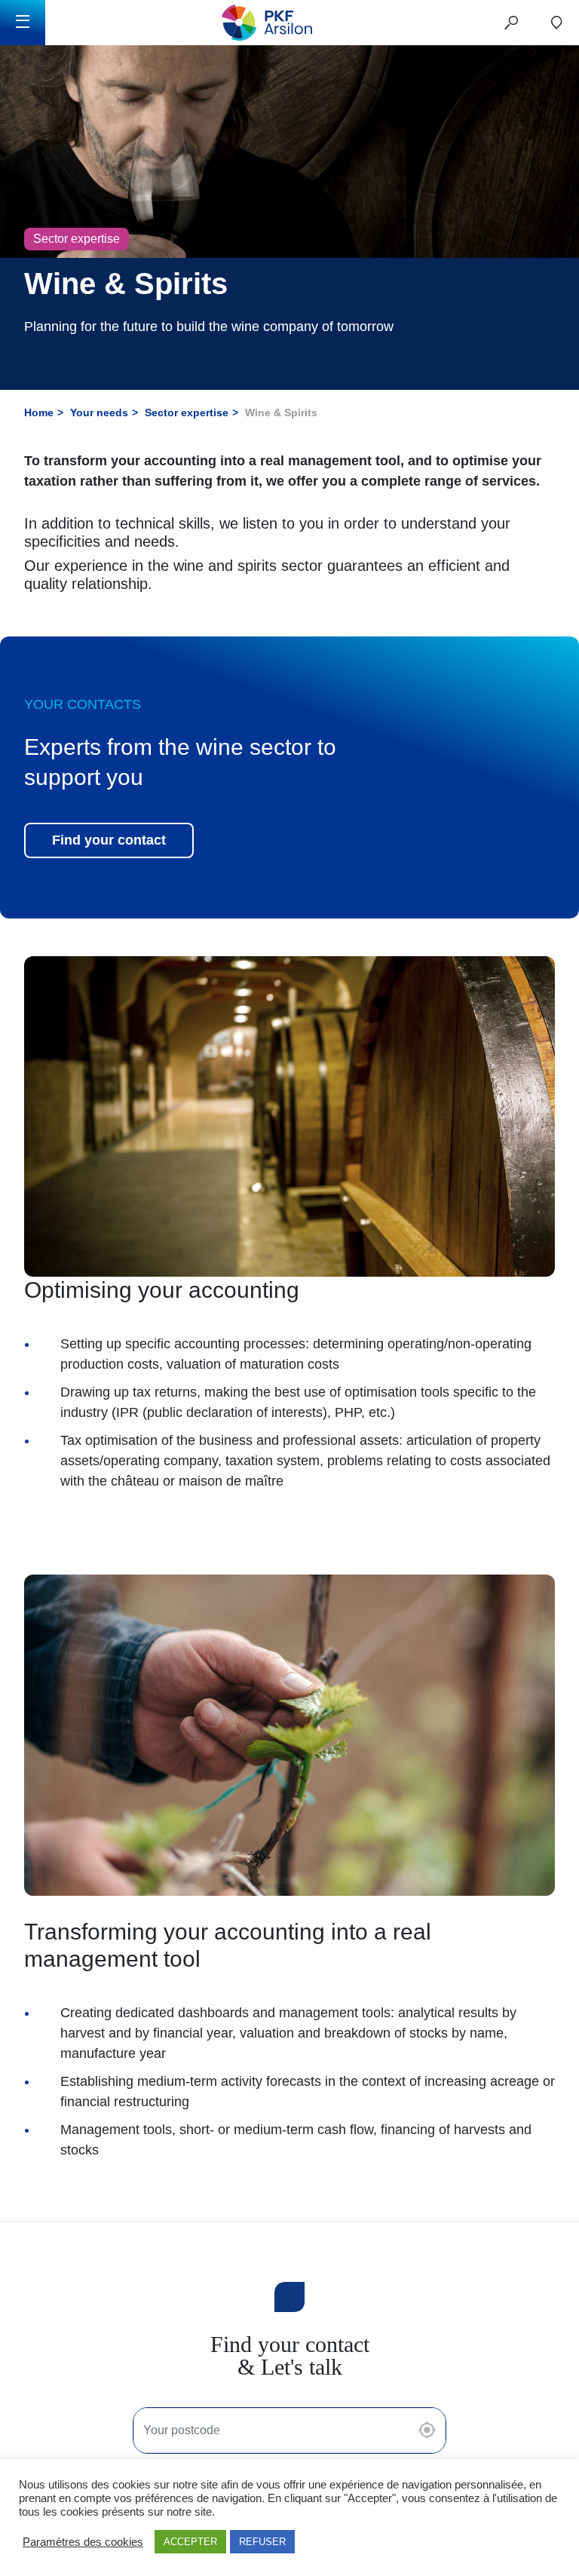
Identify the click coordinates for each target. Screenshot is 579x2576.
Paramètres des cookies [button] (83, 2542)
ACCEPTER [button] (190, 2542)
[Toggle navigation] (23, 23)
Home (39, 412)
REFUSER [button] (262, 2542)
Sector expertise (187, 412)
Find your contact (109, 840)
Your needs (99, 412)
